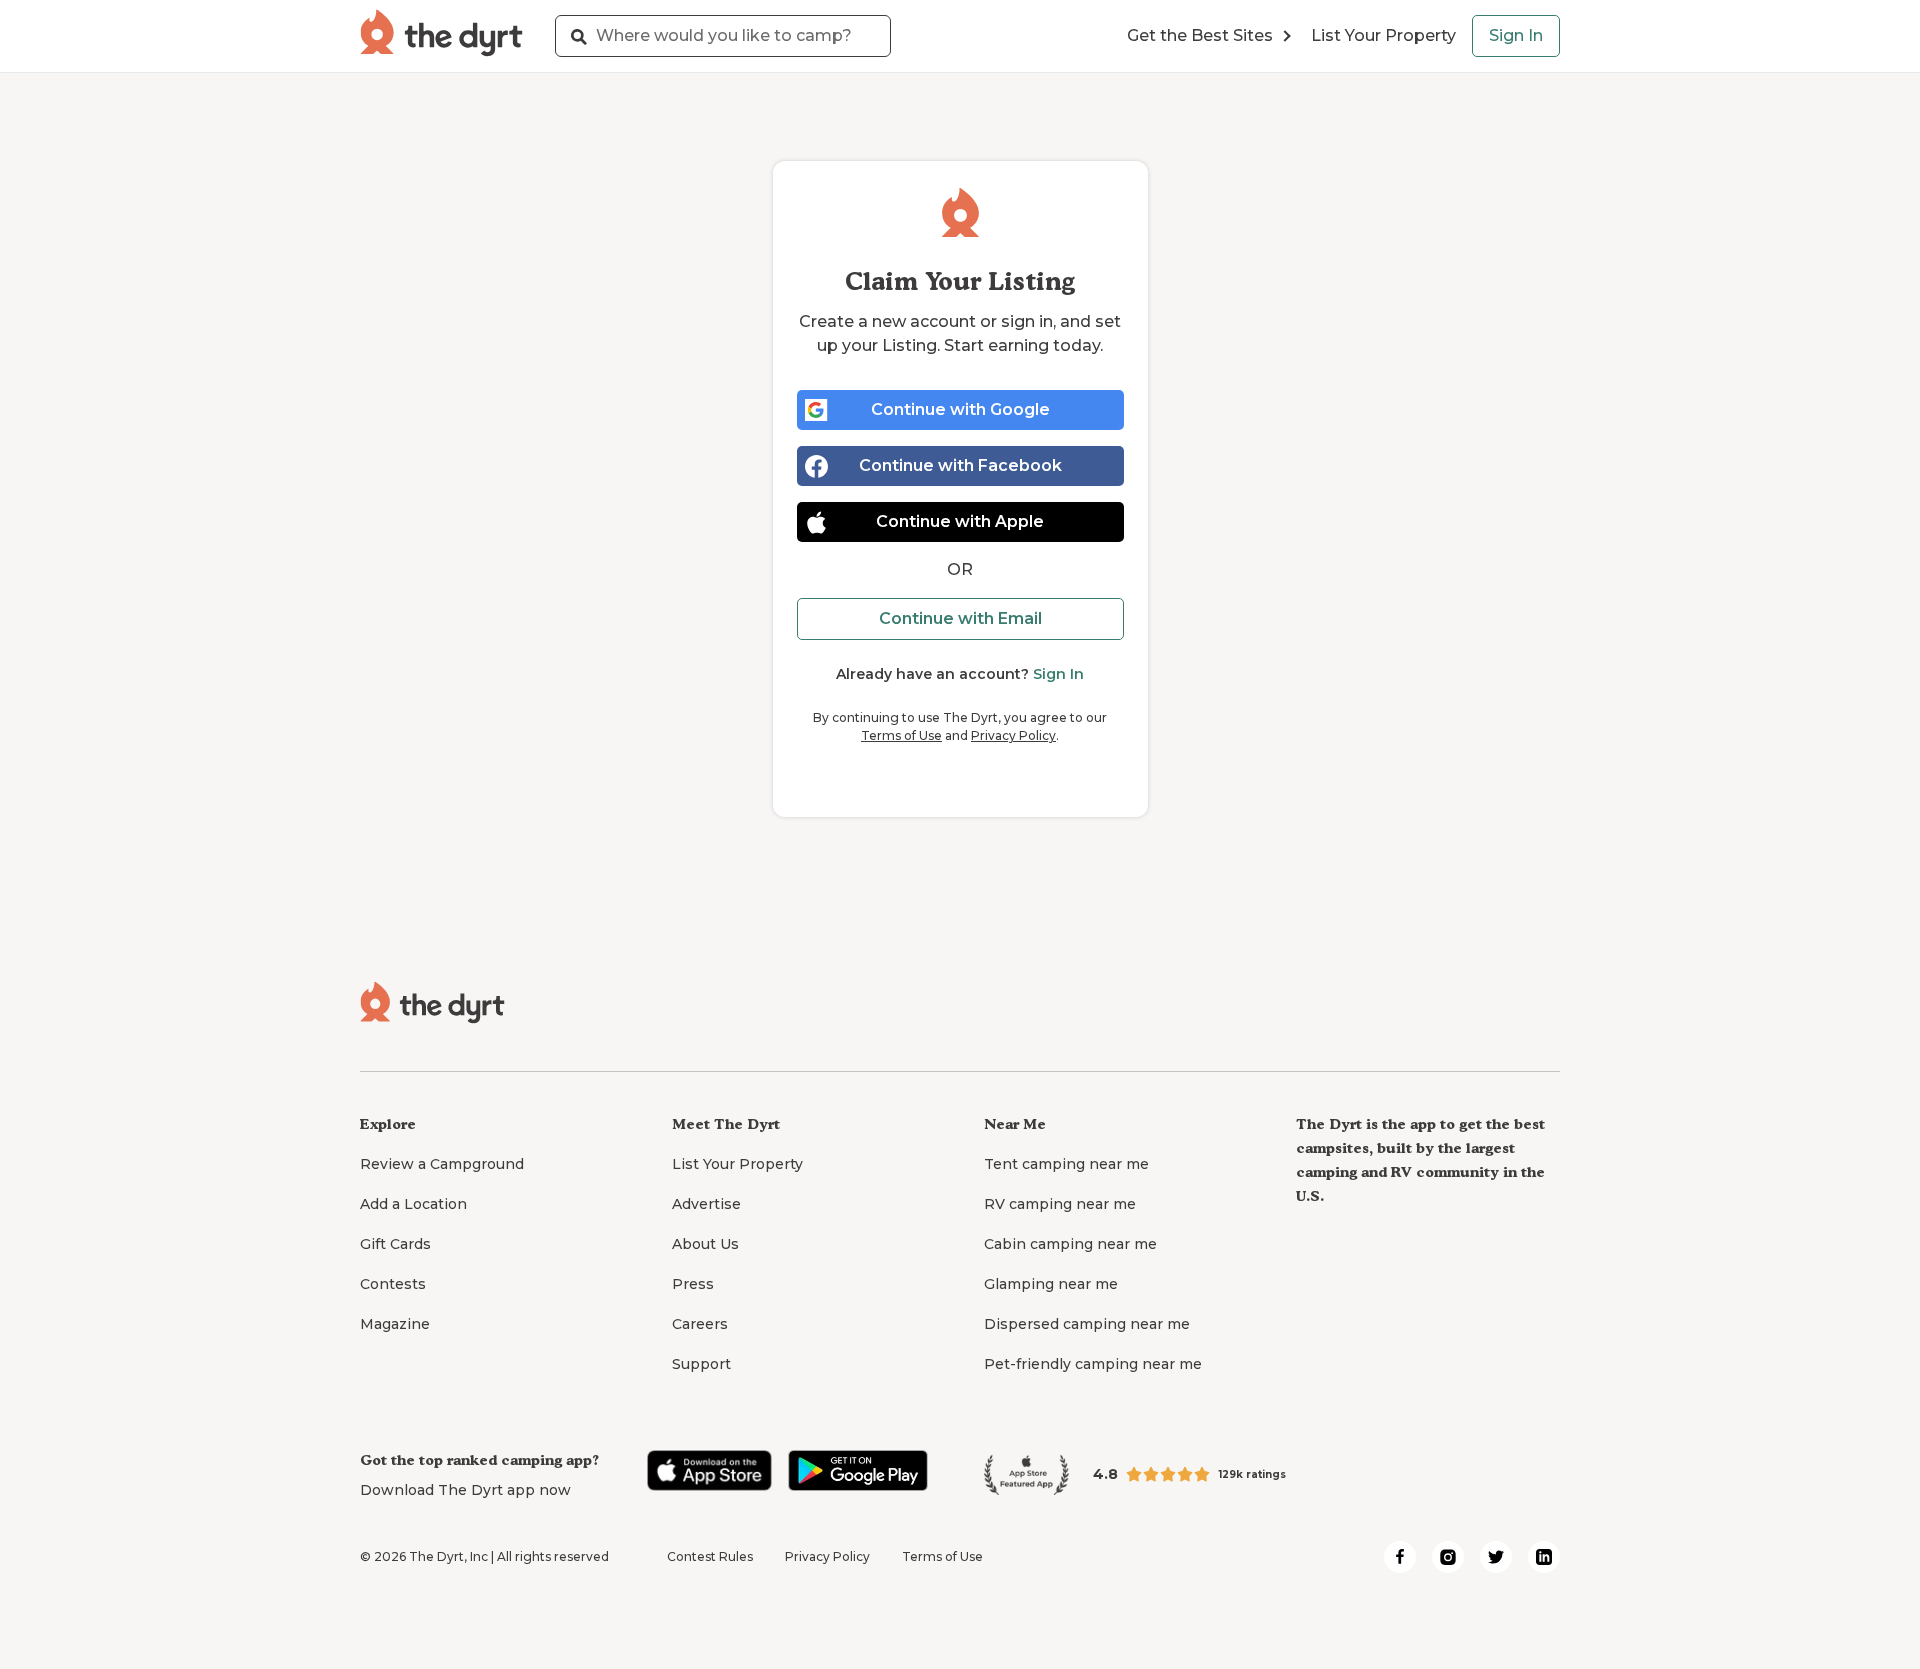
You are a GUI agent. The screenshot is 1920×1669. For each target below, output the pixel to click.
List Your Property (1383, 35)
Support (701, 1364)
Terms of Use (901, 735)
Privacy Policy (1013, 735)
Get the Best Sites (1200, 35)
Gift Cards (395, 1244)
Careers (700, 1324)
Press (693, 1284)
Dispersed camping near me (1087, 1324)
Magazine (395, 1324)
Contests (393, 1284)
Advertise (706, 1204)
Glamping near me (1051, 1284)
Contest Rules (710, 1556)
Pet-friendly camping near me (1093, 1364)
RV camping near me (1060, 1204)
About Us (705, 1244)
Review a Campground (442, 1164)
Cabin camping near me (1070, 1244)
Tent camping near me (1066, 1164)
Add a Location (413, 1204)
